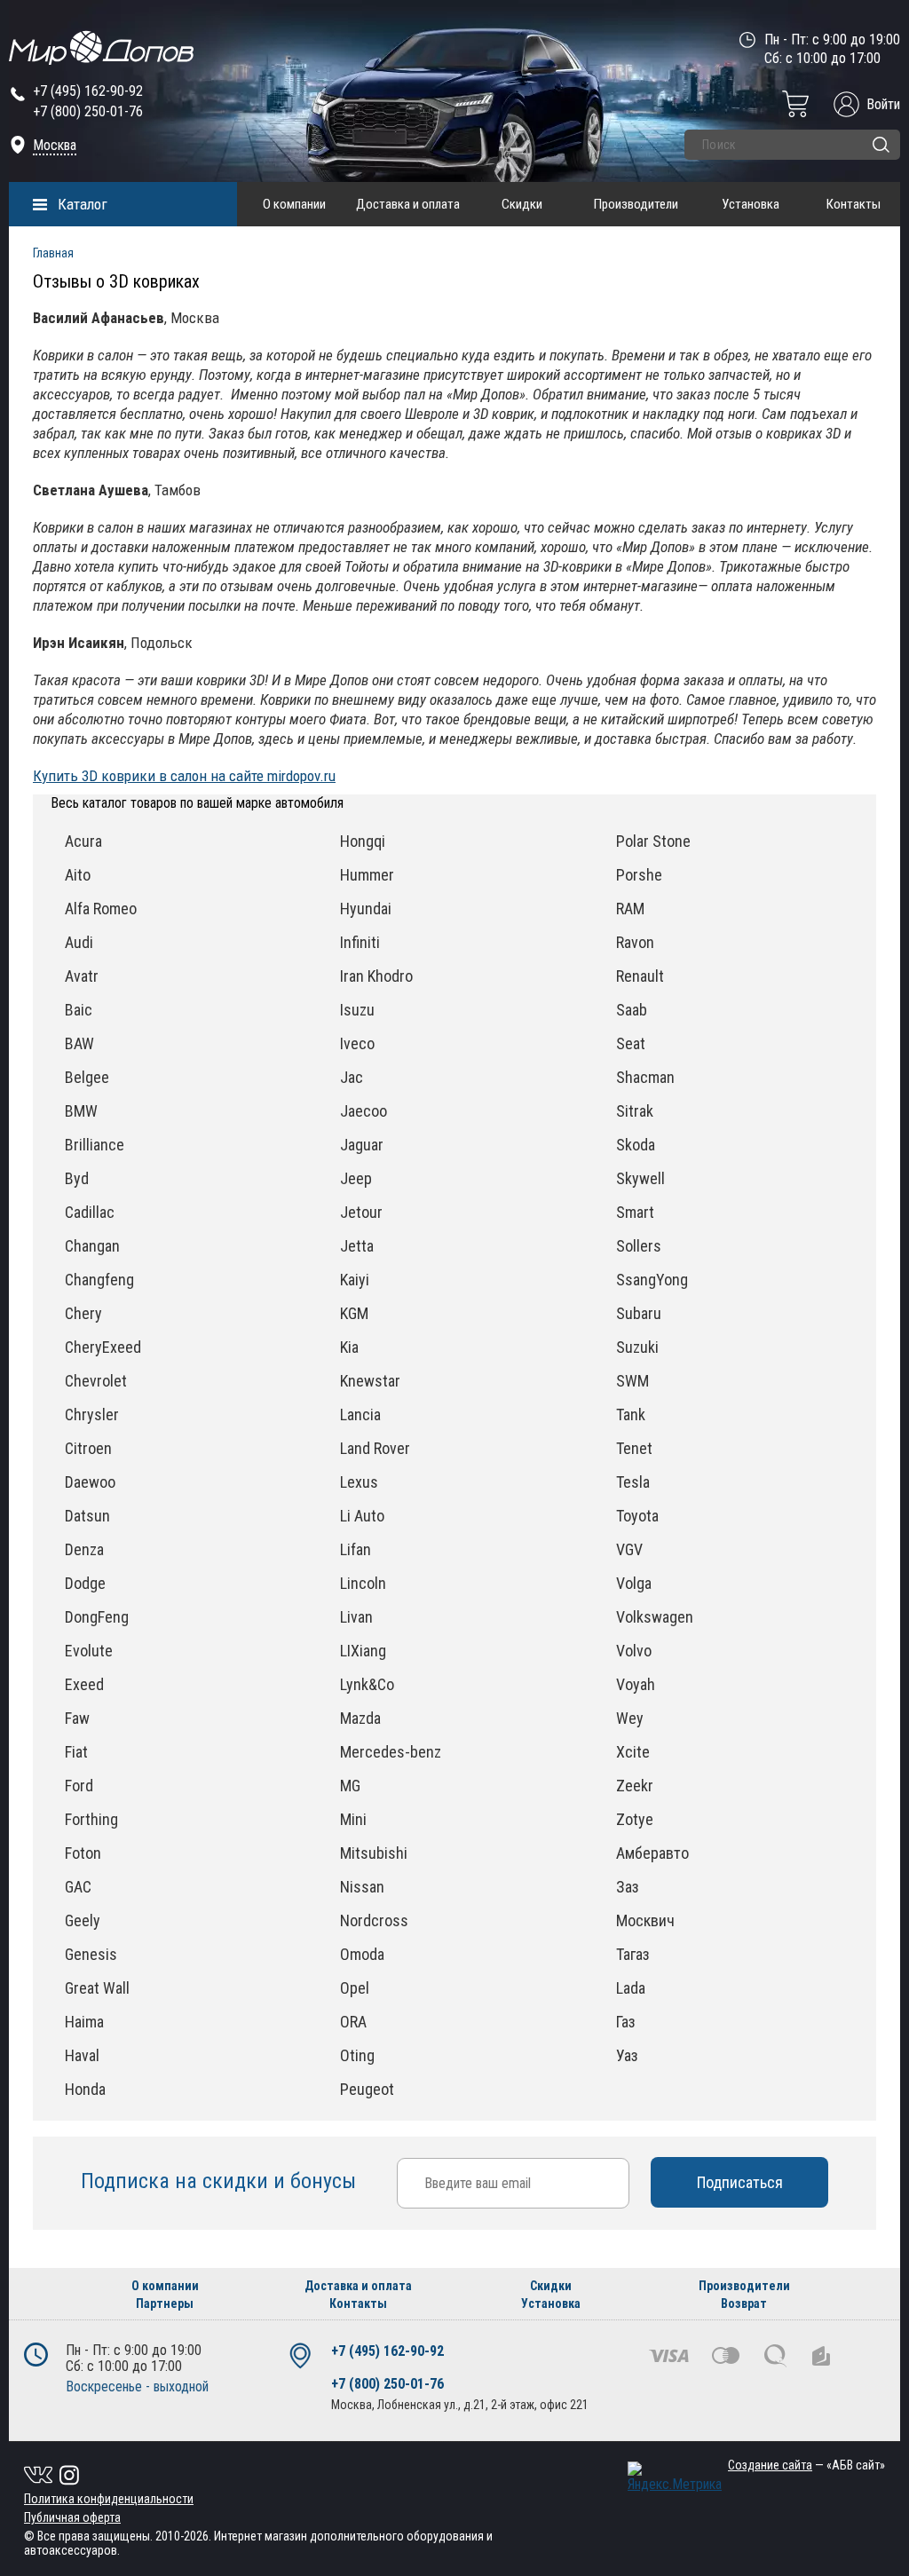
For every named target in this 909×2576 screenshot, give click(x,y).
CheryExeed (103, 1347)
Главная (53, 253)
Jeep (356, 1178)
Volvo (634, 1651)
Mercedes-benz (391, 1752)
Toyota (637, 1516)
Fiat (76, 1752)
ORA (353, 2022)
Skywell (640, 1178)
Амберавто (652, 1853)
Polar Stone (653, 841)
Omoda (362, 1954)
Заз (628, 1887)
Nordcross (374, 1920)
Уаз (627, 2055)
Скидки (522, 204)
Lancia (360, 1414)
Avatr (82, 976)
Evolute (89, 1651)
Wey (630, 1718)
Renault (640, 976)
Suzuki (637, 1347)
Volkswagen (655, 1617)
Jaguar (362, 1145)
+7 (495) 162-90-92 (88, 91)
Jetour (361, 1212)
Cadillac (90, 1212)
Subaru (639, 1313)
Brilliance (95, 1145)
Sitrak (635, 1111)
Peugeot (367, 2089)
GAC (78, 1887)
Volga (634, 1583)
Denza (84, 1549)
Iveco (357, 1043)
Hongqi (363, 841)
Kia (349, 1347)
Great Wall (97, 1988)
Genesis (91, 1954)
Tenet (634, 1448)
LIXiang (363, 1651)
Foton (83, 1853)
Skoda (636, 1145)
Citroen (88, 1448)
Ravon (635, 942)
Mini (353, 1819)
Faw (77, 1718)
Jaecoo (364, 1111)
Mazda (360, 1718)
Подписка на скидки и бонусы (221, 2181)
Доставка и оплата (408, 204)
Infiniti (360, 942)
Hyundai (366, 909)
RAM (630, 909)
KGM (354, 1313)
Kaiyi (355, 1280)
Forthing (91, 1819)
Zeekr (635, 1786)
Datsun (87, 1516)
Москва (55, 145)
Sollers (639, 1246)
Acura (83, 841)
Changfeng (99, 1280)
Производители (636, 204)
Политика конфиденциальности (109, 2499)
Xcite (633, 1752)
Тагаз (633, 1954)
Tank (631, 1414)
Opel (355, 1988)
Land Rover (375, 1448)
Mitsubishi (374, 1853)
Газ (626, 2022)
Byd (77, 1178)
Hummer (367, 875)
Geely (83, 1920)
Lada (631, 1988)
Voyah (636, 1684)
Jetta (357, 1246)
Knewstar (370, 1381)
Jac (352, 1077)
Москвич (645, 1920)
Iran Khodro (376, 976)
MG (350, 1786)
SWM (632, 1381)
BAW (79, 1043)
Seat (631, 1043)
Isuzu (357, 1010)
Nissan (362, 1887)
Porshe (639, 875)
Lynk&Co (367, 1684)
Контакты (854, 204)
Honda (85, 2089)
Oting (357, 2055)
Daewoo (90, 1482)
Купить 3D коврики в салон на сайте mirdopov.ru (184, 776)
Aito (78, 875)
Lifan (356, 1549)
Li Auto (362, 1516)
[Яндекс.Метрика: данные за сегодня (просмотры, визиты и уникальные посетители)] (675, 2477)
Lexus (359, 1482)
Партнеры (165, 2303)
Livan (356, 1617)
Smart (635, 1212)
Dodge (85, 1583)
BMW (81, 1111)
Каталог (83, 204)
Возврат (744, 2303)
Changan (92, 1246)
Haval (82, 2055)
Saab (632, 1010)
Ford (79, 1786)
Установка (751, 204)
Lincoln (363, 1583)
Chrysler (92, 1414)
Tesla (633, 1482)
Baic (79, 1010)
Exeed (84, 1684)
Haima (84, 2022)
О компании (294, 204)
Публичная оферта (72, 2517)
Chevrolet (96, 1381)
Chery (83, 1313)
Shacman (645, 1077)
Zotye (635, 1819)
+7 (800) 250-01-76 (88, 111)
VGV (629, 1549)
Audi (79, 942)
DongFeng (97, 1617)
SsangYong (652, 1280)
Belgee (87, 1077)
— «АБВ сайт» (806, 2465)
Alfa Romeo (101, 909)
